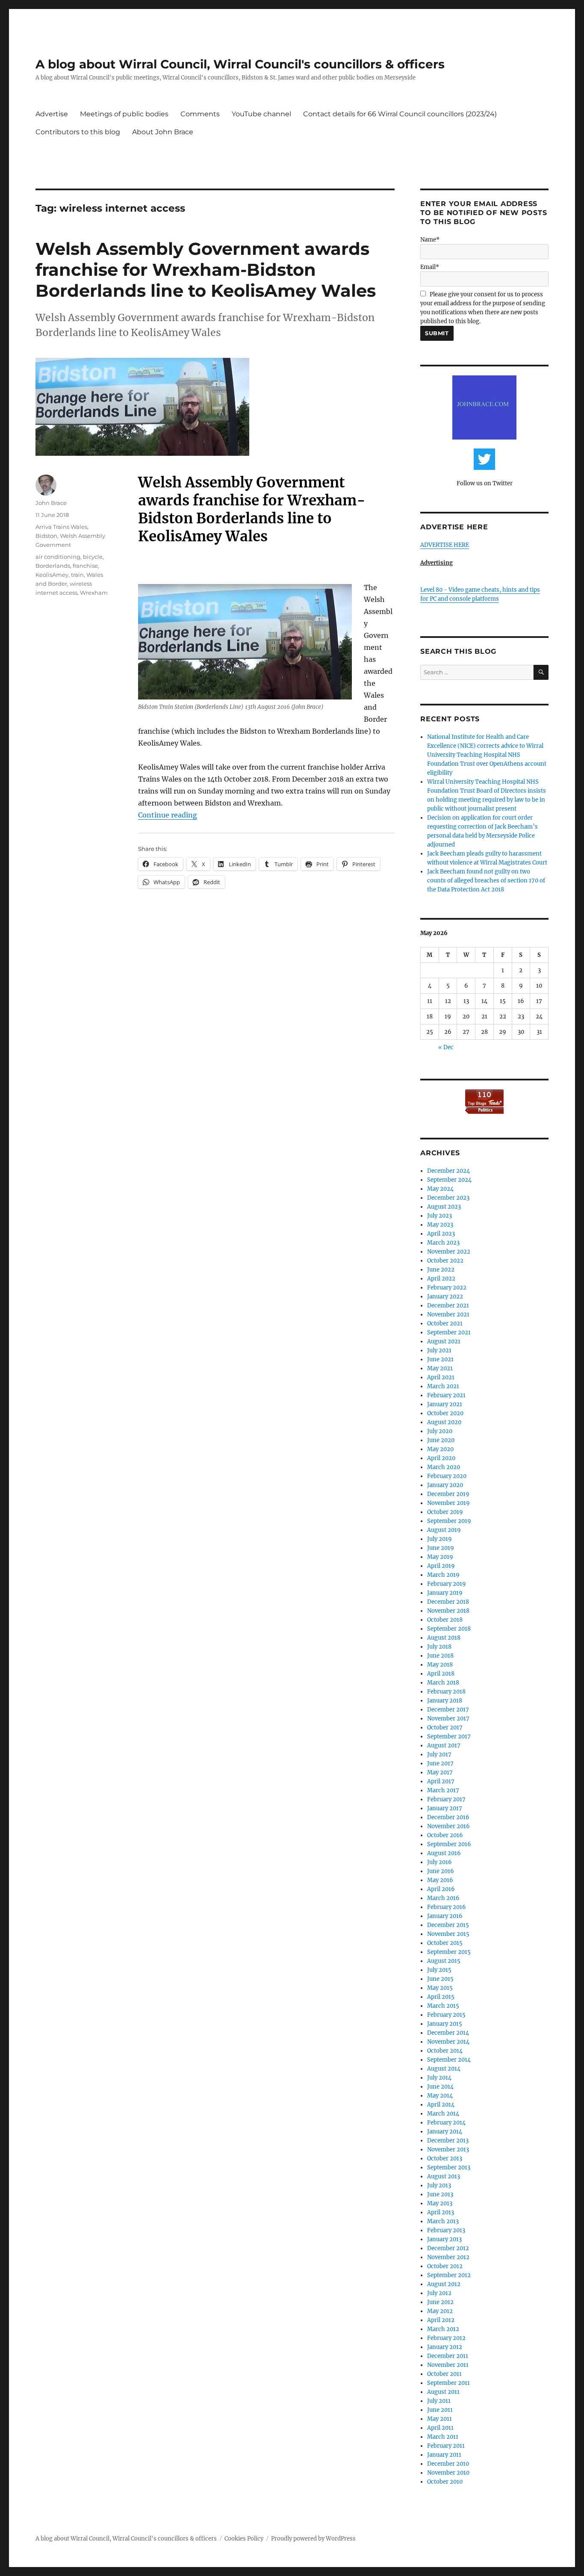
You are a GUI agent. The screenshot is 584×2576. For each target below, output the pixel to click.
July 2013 (439, 2185)
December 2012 (448, 2248)
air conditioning (58, 557)
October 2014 (445, 2051)
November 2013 (448, 2150)
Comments (200, 114)
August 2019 (444, 1530)
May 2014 (440, 2096)
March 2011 (443, 2437)
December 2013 (448, 2141)
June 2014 (440, 2087)
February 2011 (446, 2446)
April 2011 (440, 2428)
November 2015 (448, 1934)
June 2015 (440, 1979)
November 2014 (448, 2042)
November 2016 (448, 1826)
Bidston (46, 536)
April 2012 (441, 2320)
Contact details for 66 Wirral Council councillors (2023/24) (400, 114)
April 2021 (441, 1377)
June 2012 (440, 2302)
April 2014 (441, 2105)
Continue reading (168, 815)
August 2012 (444, 2284)
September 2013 (449, 2167)
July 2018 (439, 1647)
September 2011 (448, 2383)
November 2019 (448, 1503)
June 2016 (441, 1871)
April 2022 (441, 1279)
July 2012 (439, 2293)
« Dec (446, 1047)
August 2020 (444, 1422)
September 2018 (449, 1629)
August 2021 (444, 1341)
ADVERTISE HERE (445, 545)
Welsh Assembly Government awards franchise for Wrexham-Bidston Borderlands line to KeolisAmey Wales (206, 270)
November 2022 (449, 1252)
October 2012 (445, 2266)
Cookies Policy (244, 2539)
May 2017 (440, 1772)
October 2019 (445, 1512)
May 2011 (439, 2419)
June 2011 (440, 2410)
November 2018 (448, 1611)
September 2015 (449, 1952)
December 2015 (448, 1925)
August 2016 (444, 1853)
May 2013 (440, 2203)
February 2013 (446, 2230)
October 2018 (445, 1620)
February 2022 (447, 1288)
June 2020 (441, 1440)
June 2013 (440, 2194)
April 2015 (441, 1997)
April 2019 (441, 1566)
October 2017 (445, 1728)
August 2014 (444, 2069)
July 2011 (439, 2401)
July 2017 (439, 1754)
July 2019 (439, 1539)
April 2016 (441, 1889)
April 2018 (441, 1674)
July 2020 (440, 1431)
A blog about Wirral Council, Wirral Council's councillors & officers (240, 64)
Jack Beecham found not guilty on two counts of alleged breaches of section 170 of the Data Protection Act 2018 (486, 881)
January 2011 (444, 2455)
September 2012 (449, 2275)
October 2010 (445, 2482)
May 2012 (440, 2311)
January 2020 (445, 1485)
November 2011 (448, 2365)
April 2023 (441, 1234)
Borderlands (53, 566)
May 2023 (440, 1225)
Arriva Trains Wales (61, 527)
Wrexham (94, 593)
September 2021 (449, 1332)
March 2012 (443, 2329)
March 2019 (443, 1575)
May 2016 (440, 1880)
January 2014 (445, 2132)
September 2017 (449, 1737)
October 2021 (445, 1323)
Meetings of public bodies (124, 114)
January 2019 (445, 1593)
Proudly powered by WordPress (313, 2539)
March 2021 (443, 1386)
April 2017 (441, 1781)
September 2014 (449, 2060)
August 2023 (444, 1207)
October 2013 (445, 2158)
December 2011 (448, 2356)
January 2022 (445, 1297)
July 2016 (439, 1862)
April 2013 (441, 2212)
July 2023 (439, 1216)
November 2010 (448, 2473)
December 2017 (448, 1710)
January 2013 (444, 2239)
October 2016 (445, 1835)
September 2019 (449, 1521)
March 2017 (443, 1790)
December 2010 (448, 2464)
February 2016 (447, 1907)
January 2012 (445, 2347)
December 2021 (448, 1306)
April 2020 (441, 1458)
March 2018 (443, 1683)
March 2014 (443, 2114)
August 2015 (444, 1961)
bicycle (93, 557)
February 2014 (446, 2123)
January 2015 (445, 2024)
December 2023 (448, 1198)
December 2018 (448, 1602)
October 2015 (445, 1943)
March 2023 (443, 1243)
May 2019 (440, 1557)
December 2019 (448, 1494)
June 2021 (440, 1359)
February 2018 (446, 1692)
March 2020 (444, 1467)
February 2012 (446, 2338)
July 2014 (439, 2078)
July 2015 (439, 1970)
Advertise (52, 114)
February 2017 (446, 1799)
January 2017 (445, 1808)
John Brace (51, 503)
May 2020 (440, 1449)
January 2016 (445, 1916)
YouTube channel (261, 114)
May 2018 (440, 1665)
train (77, 575)
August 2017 (444, 1745)
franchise (85, 566)
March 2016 (443, 1898)
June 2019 (441, 1548)
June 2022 (441, 1270)
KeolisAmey (52, 575)
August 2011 (443, 2392)
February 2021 (446, 1395)
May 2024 (440, 1189)
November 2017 (448, 1719)
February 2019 (447, 1584)
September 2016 (449, 1844)
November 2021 (448, 1315)
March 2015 (443, 2006)
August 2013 (444, 2176)
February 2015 (446, 2015)
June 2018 (440, 1656)
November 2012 (448, 2257)
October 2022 (445, 1261)
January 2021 (445, 1404)
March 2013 (443, 2221)
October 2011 (444, 2374)
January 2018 (445, 1701)
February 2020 (447, 1476)
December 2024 (448, 1171)
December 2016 (448, 1817)
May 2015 (440, 1988)
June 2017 (440, 1763)
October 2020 (445, 1413)
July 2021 (439, 1350)
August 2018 (444, 1638)
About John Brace (163, 132)
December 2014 (448, 2033)
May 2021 (440, 1368)
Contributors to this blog (78, 132)
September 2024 (449, 1180)
